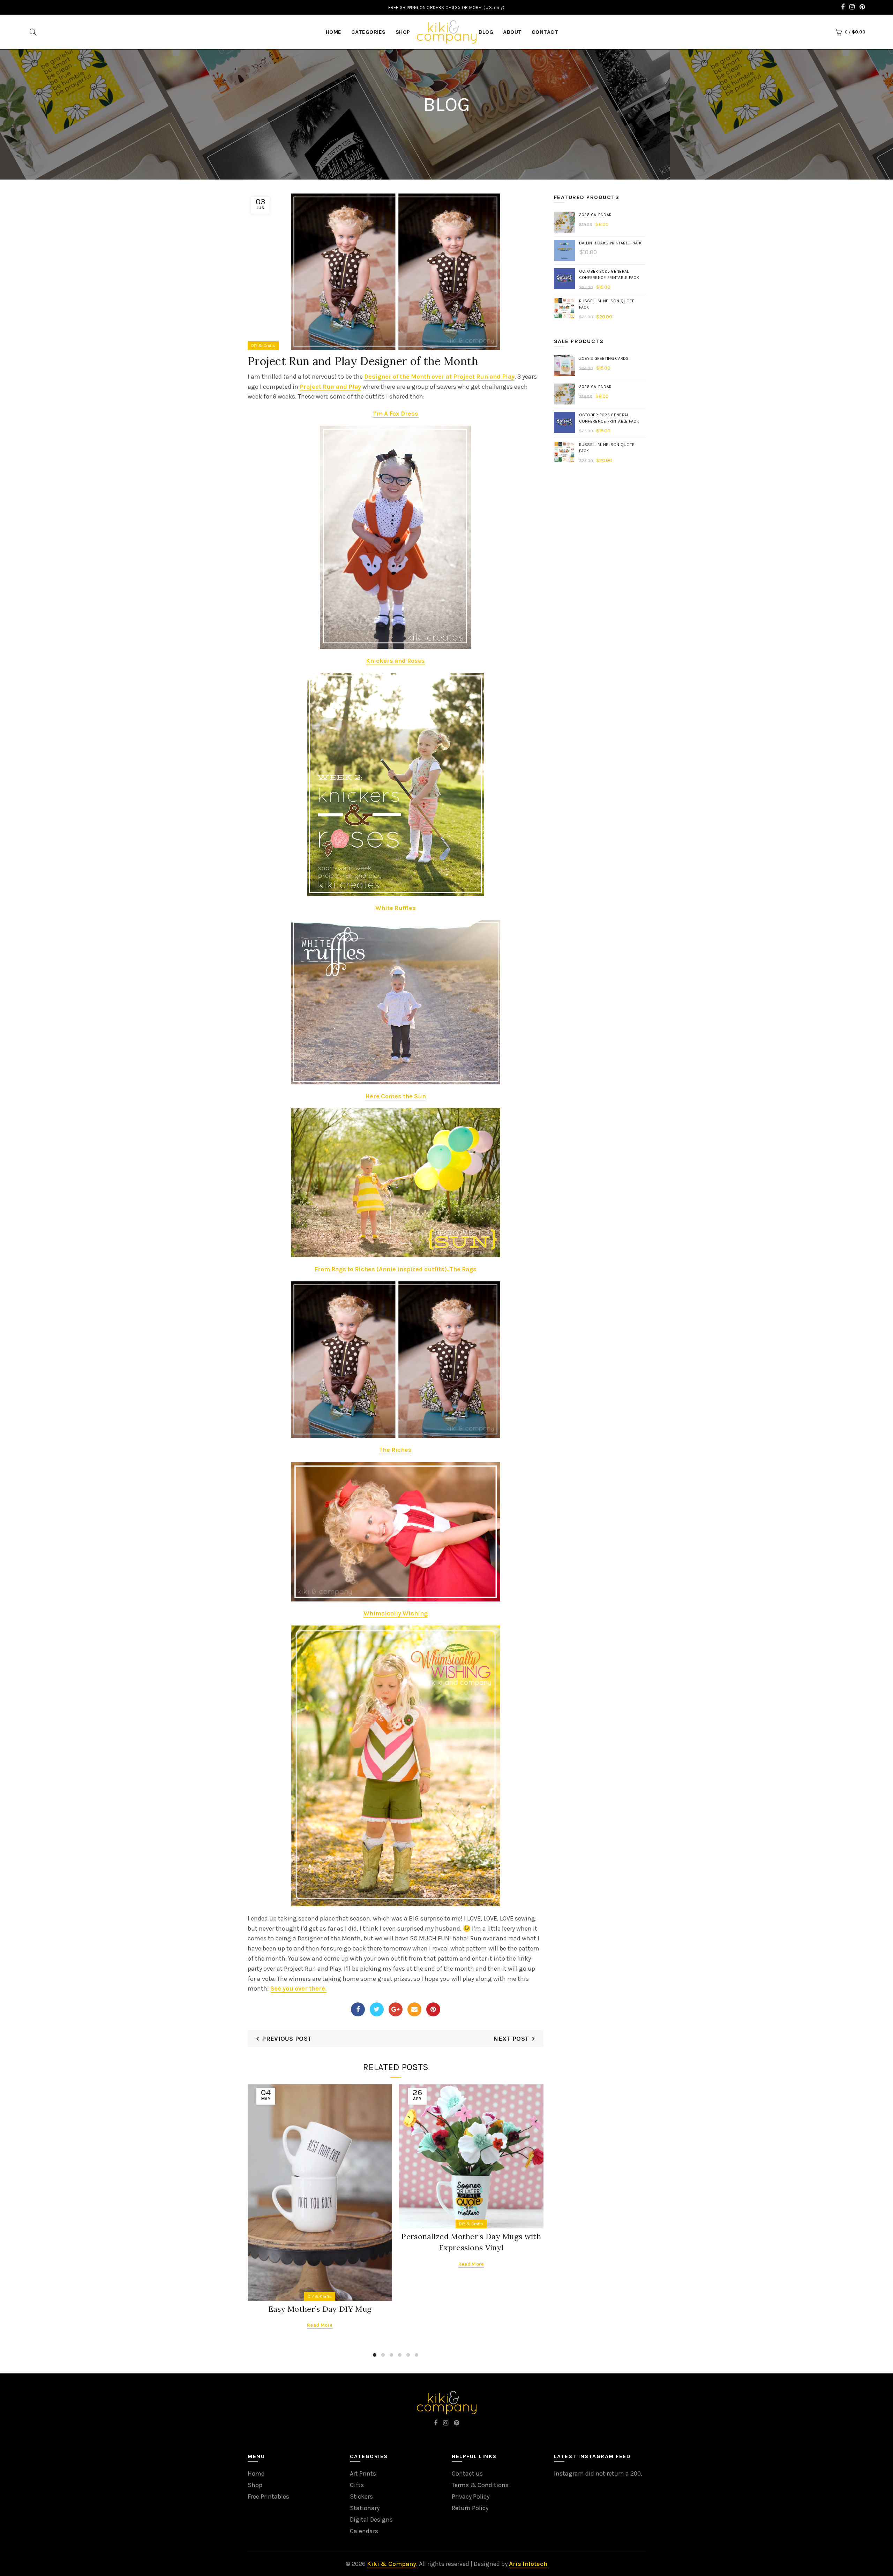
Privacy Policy (471, 2497)
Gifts (357, 2485)
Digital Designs (371, 2520)
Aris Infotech (528, 2564)
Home (256, 2473)
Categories (369, 32)
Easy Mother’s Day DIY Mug (320, 2309)
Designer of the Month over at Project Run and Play (439, 377)
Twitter (377, 2009)
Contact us (467, 2473)
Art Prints (363, 2473)
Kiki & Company (392, 2564)
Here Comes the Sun (396, 1096)
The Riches (395, 1450)
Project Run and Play (330, 387)
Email (414, 2009)
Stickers (361, 2497)
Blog (486, 32)
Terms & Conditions (480, 2485)
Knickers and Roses (395, 661)
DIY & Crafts (263, 346)
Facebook (358, 2009)
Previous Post (287, 2039)
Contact (545, 32)
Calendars (364, 2531)
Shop (403, 32)
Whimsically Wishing (396, 1613)
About (512, 32)
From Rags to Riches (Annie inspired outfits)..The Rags (395, 1269)
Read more (320, 2325)
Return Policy (470, 2508)
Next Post (511, 2039)
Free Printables (268, 2497)
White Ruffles (396, 908)
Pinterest (433, 2009)
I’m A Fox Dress (396, 414)
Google (396, 2009)
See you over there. (298, 1988)
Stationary (365, 2508)
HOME (334, 32)
